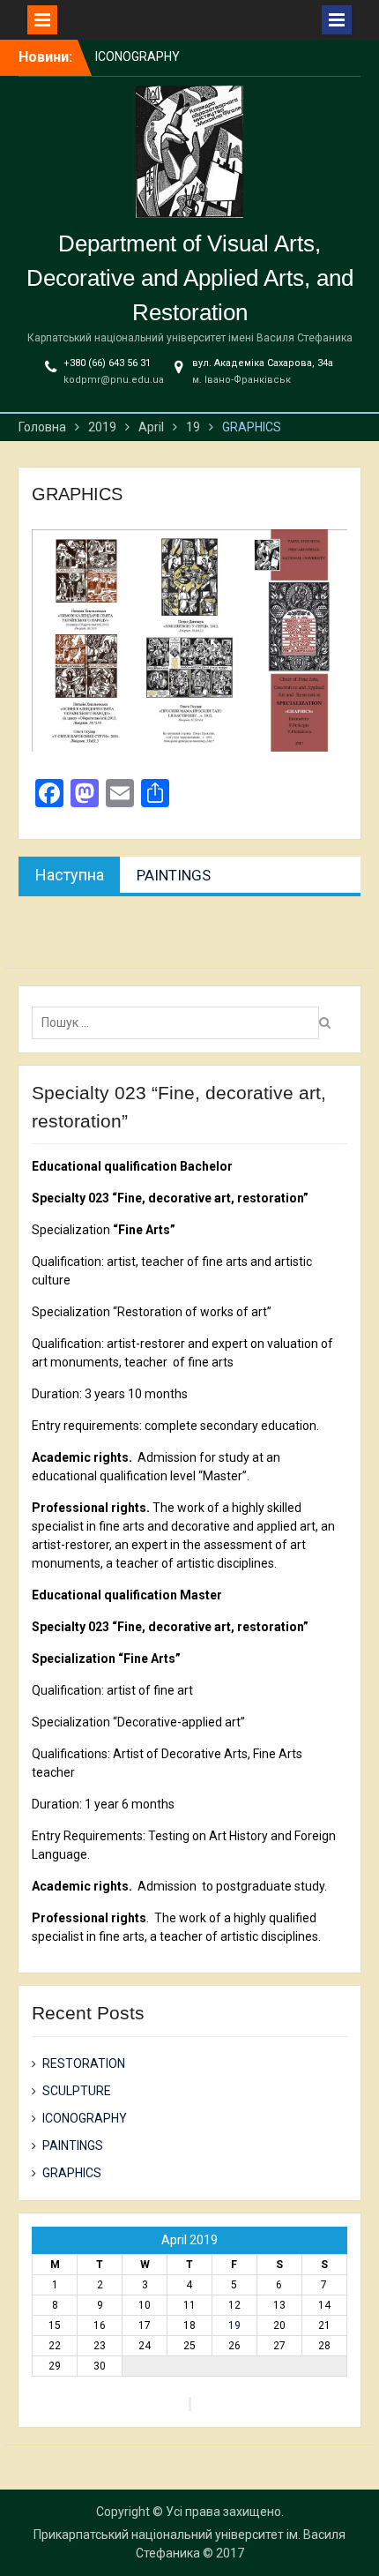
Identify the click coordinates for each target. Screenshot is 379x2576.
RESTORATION (84, 2063)
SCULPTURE (77, 2091)
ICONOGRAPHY (137, 56)
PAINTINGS (73, 2145)
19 (234, 2325)
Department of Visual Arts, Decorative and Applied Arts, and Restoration (190, 278)
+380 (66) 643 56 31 (107, 363)
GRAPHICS (72, 2173)
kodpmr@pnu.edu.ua (114, 380)
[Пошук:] (180, 1022)
